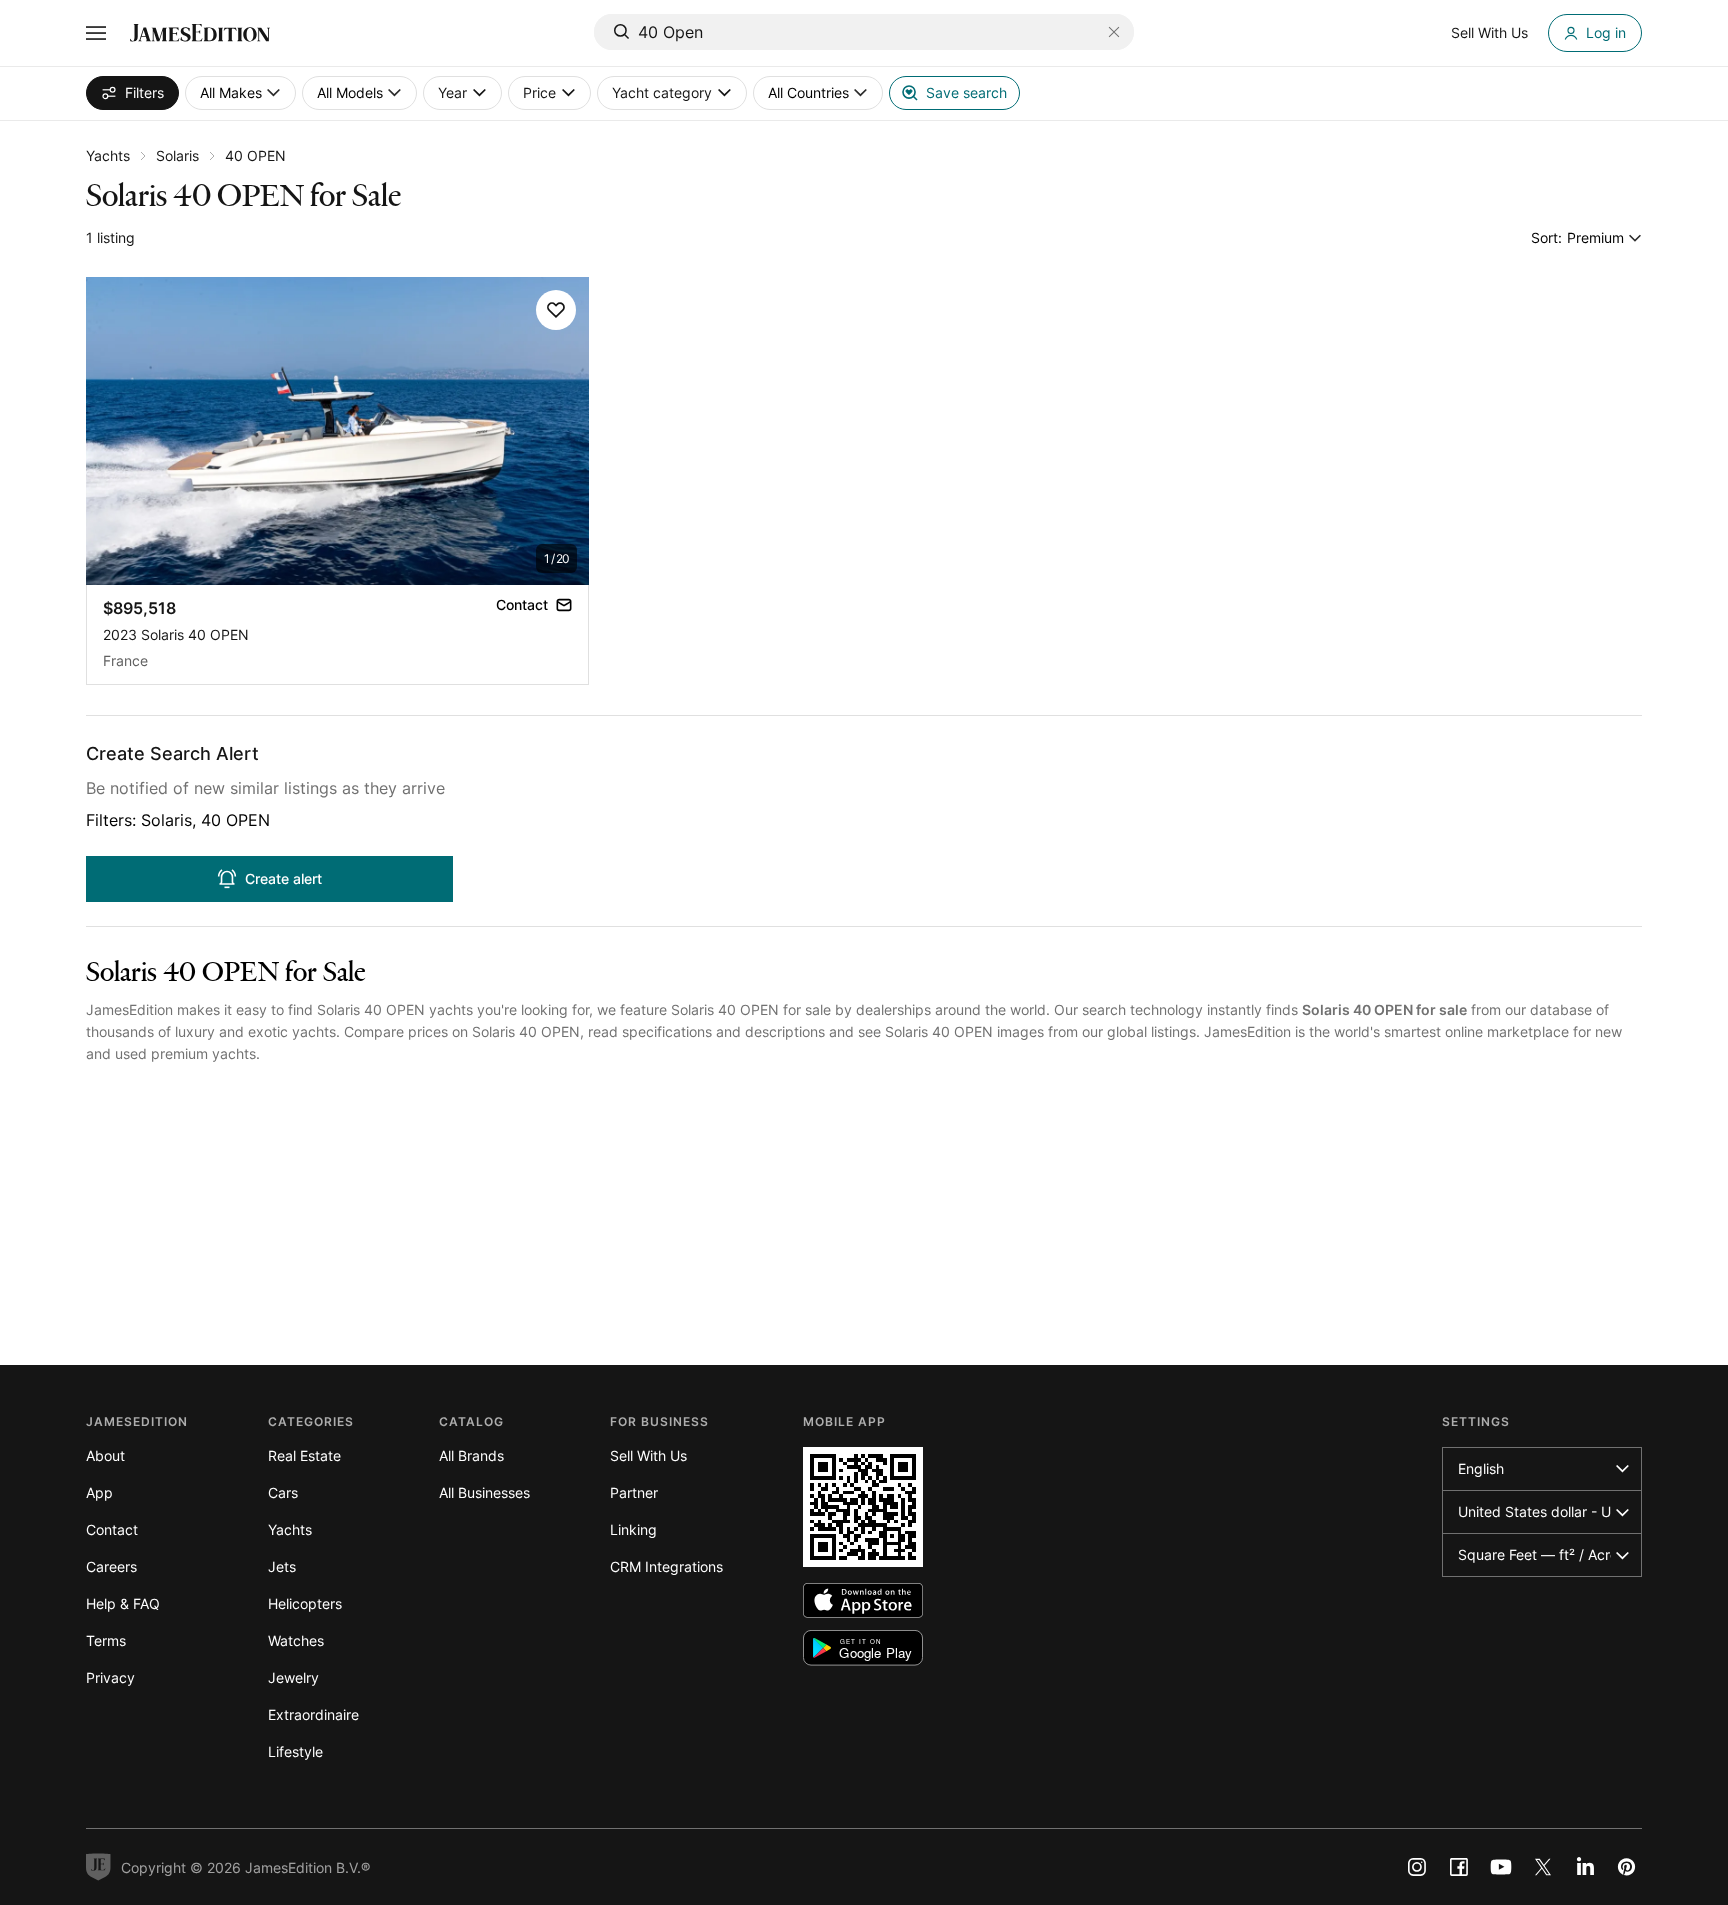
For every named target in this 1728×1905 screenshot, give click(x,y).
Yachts (108, 155)
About (105, 1455)
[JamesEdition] (200, 33)
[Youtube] (1501, 1867)
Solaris (177, 155)
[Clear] (1114, 32)
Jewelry (293, 1677)
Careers (111, 1566)
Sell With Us (648, 1455)
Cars (283, 1492)
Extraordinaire (313, 1714)
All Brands (471, 1455)
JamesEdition (129, 1009)
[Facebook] (1459, 1867)
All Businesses (484, 1492)
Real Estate (304, 1455)
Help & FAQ (123, 1603)
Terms (106, 1640)
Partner (634, 1492)
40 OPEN (255, 155)
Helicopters (305, 1603)
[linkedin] (1585, 1867)
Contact (112, 1529)
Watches (296, 1640)
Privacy (110, 1677)
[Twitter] (1543, 1867)
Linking (633, 1529)
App (99, 1492)
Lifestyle (295, 1751)
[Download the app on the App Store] (863, 1600)
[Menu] (96, 33)
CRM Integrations (666, 1566)
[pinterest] (1627, 1867)
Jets (282, 1566)
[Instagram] (1417, 1867)
